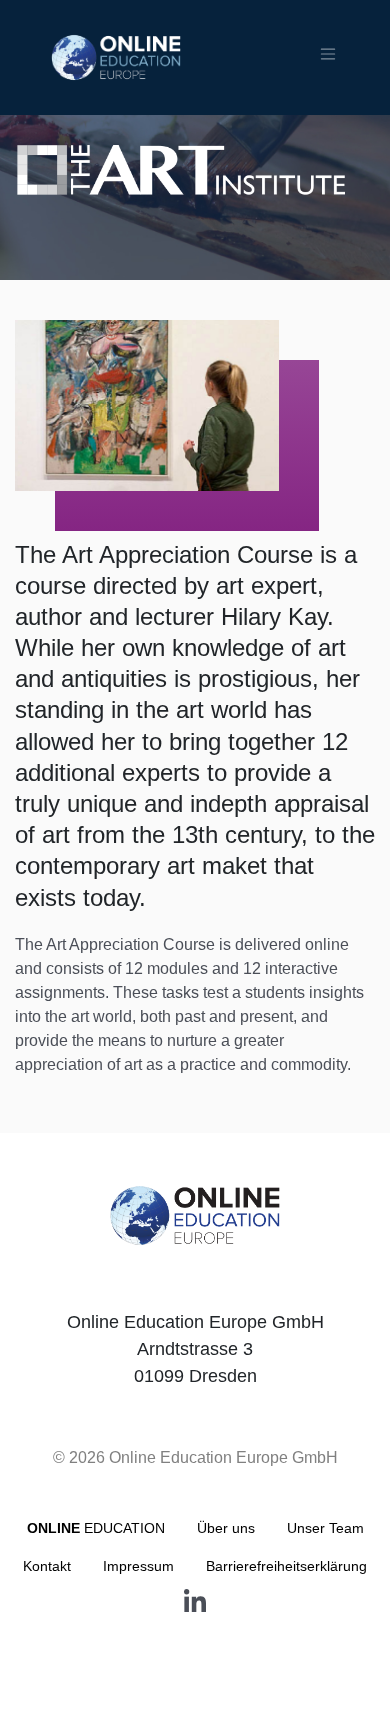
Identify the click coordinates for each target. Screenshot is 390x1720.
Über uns (226, 1528)
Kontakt (47, 1566)
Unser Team (325, 1528)
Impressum (138, 1566)
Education (96, 1528)
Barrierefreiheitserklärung (286, 1566)
